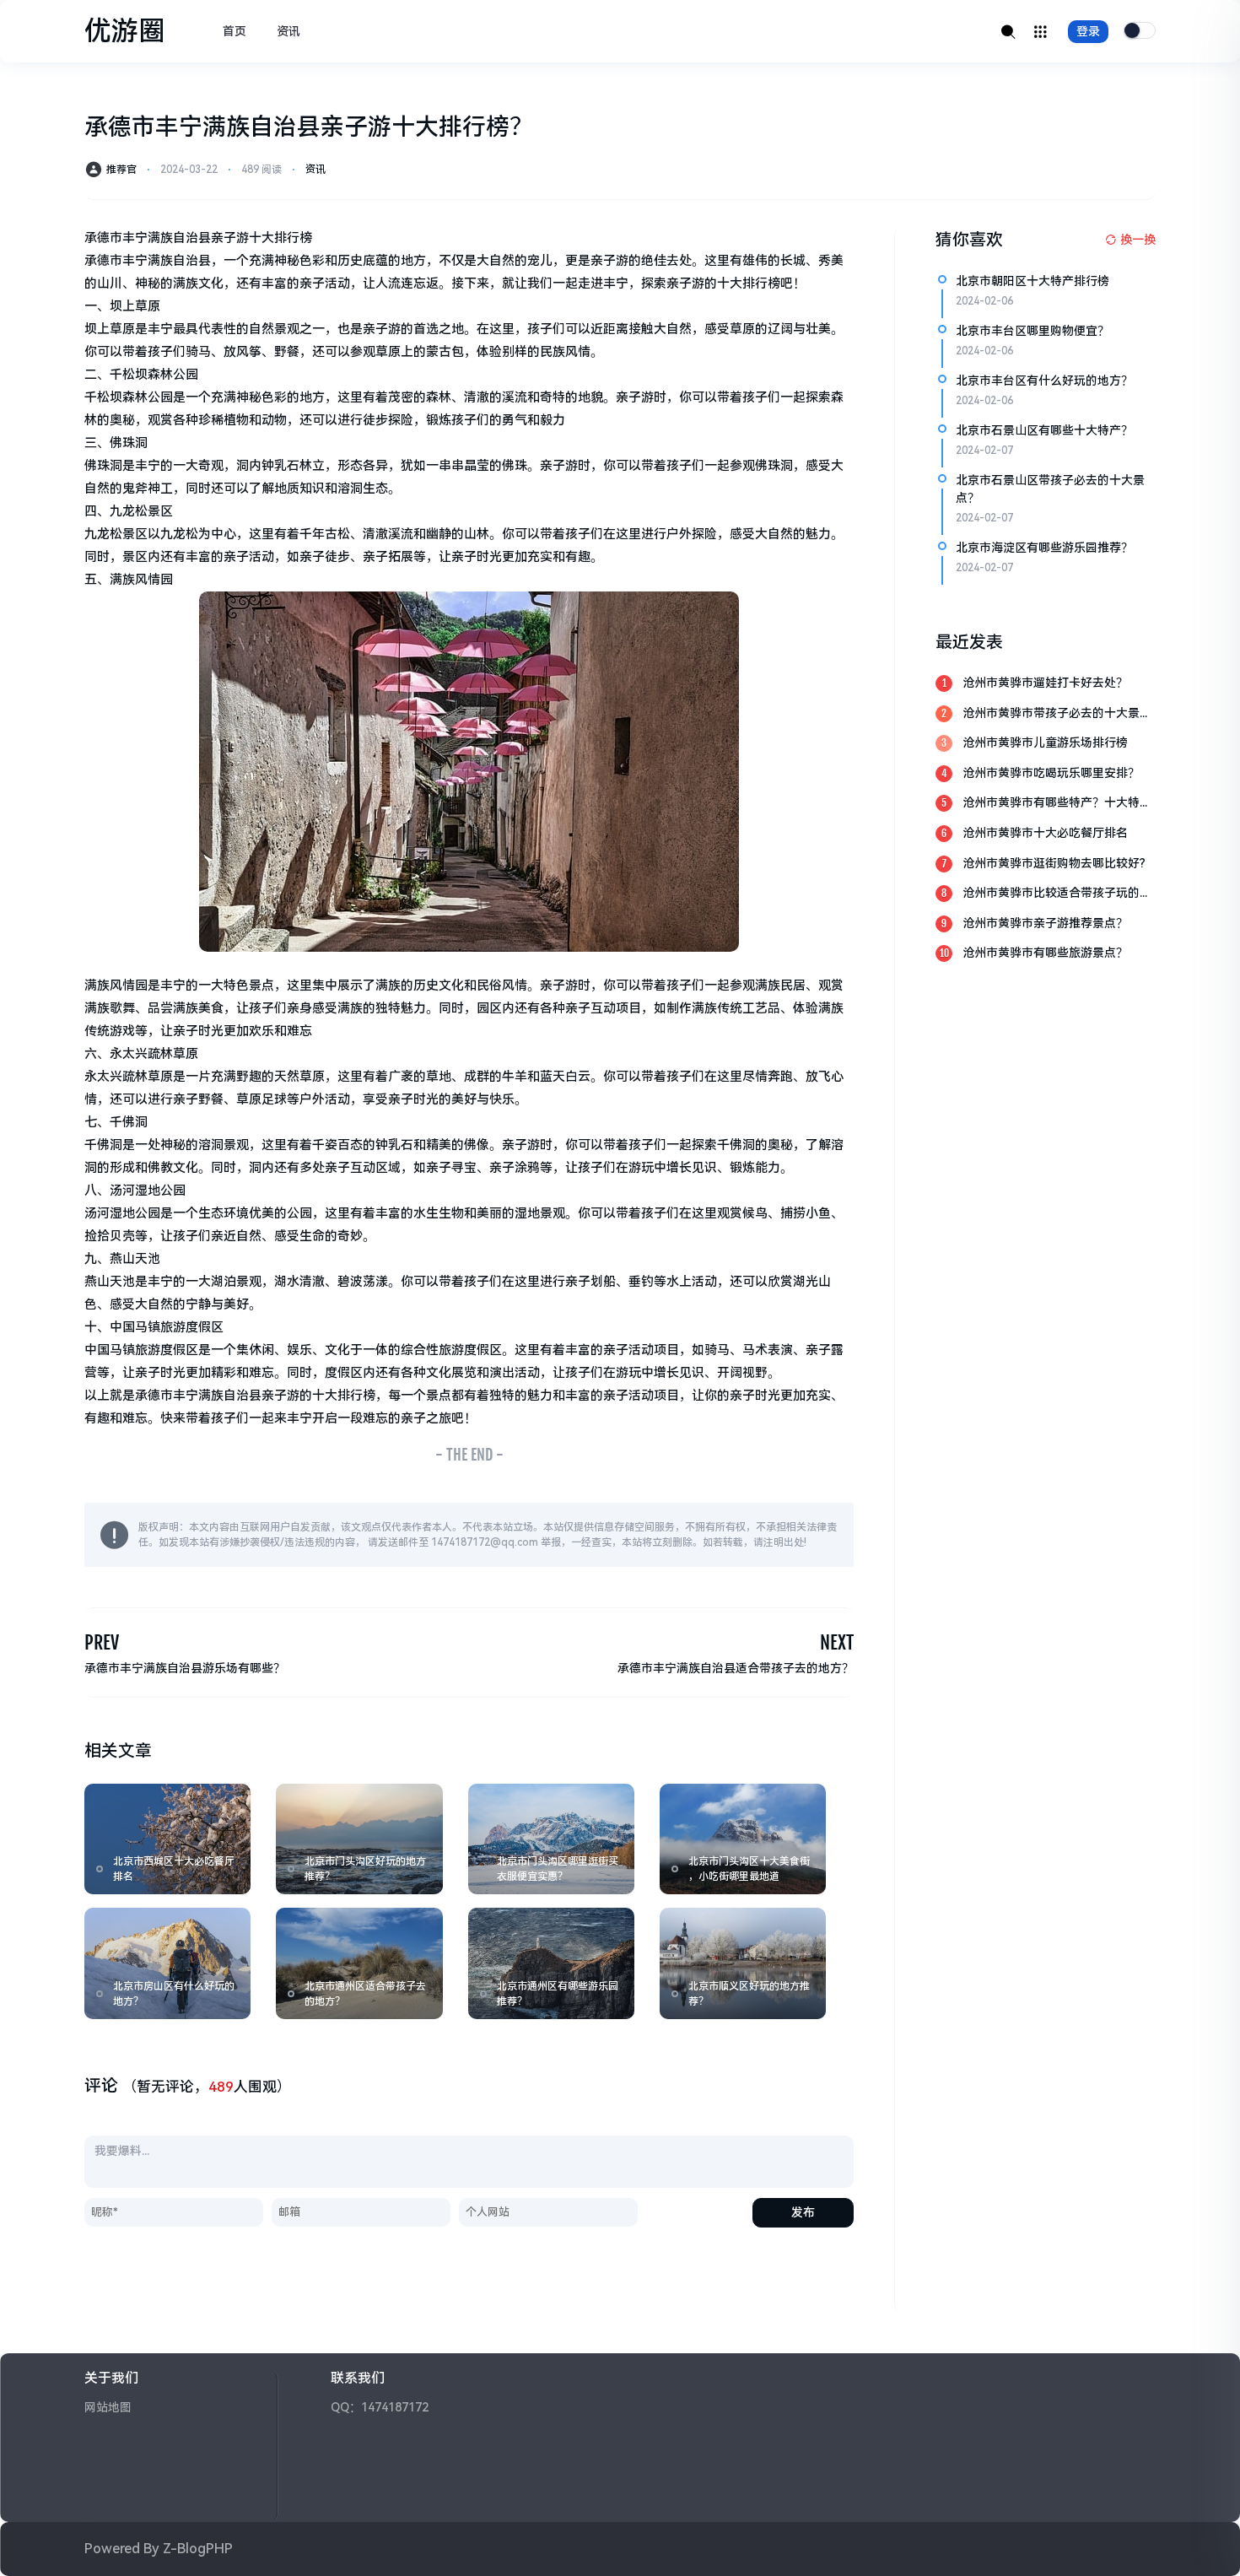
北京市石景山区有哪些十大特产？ (1044, 430)
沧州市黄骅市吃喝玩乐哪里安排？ (1051, 773)
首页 (235, 31)
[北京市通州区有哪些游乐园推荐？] (551, 1963)
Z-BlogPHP (198, 2549)
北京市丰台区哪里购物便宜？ (1032, 331)
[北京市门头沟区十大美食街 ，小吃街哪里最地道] (743, 1839)
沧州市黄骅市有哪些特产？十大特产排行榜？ (1057, 804)
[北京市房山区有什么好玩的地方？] (167, 1963)
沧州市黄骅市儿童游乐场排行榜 (1045, 743)
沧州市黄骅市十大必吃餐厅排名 (1045, 833)
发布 (803, 2212)
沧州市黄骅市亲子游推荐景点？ (1045, 923)
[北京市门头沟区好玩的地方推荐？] (359, 1839)
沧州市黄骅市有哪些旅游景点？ (1045, 953)
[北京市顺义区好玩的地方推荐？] (743, 1963)
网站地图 (108, 2407)
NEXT (837, 1642)
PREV (102, 1642)
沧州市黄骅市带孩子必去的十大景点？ (1051, 714)
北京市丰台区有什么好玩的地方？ (1044, 381)
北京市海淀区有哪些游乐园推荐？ (1044, 548)
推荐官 (121, 170)
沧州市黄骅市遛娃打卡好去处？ (1045, 683)
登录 (1088, 31)
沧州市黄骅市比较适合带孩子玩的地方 (1057, 894)
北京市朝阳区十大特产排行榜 (1032, 281)
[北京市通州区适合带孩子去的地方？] (359, 1963)
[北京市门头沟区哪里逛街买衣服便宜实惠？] (551, 1839)
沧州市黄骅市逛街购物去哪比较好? (1054, 863)
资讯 (288, 31)
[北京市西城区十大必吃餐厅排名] (167, 1839)
